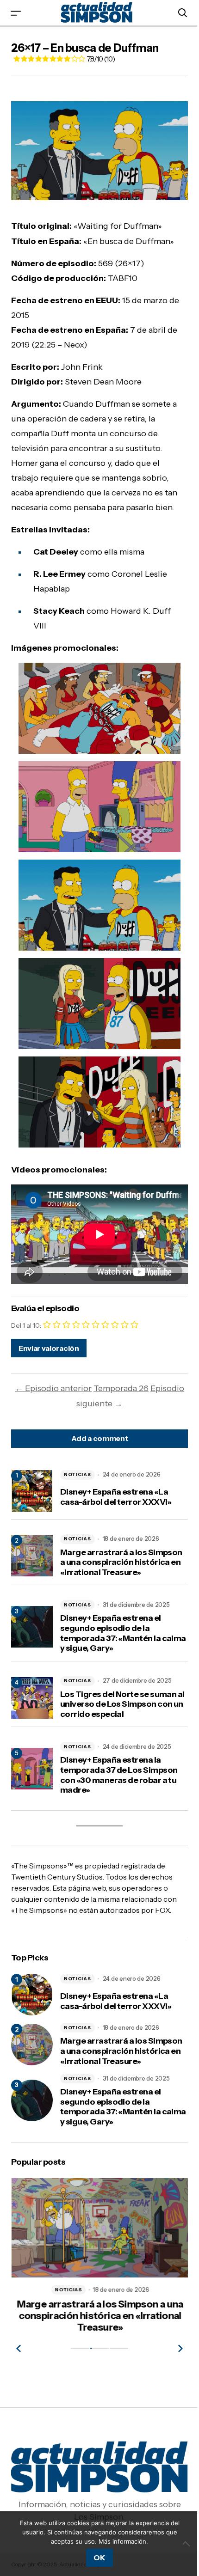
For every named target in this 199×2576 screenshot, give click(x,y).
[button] (16, 13)
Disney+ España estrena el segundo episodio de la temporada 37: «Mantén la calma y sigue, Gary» (123, 1633)
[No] (187, 2544)
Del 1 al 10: (26, 1325)
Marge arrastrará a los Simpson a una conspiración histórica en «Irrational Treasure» (121, 1563)
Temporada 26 (121, 1388)
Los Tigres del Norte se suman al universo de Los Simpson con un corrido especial (122, 1704)
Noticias (78, 1474)
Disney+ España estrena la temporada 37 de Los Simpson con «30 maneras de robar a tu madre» (119, 1775)
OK (99, 2558)
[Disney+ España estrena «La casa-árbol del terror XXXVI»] (32, 1995)
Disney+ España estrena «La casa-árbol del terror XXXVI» (116, 1497)
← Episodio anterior (53, 1388)
